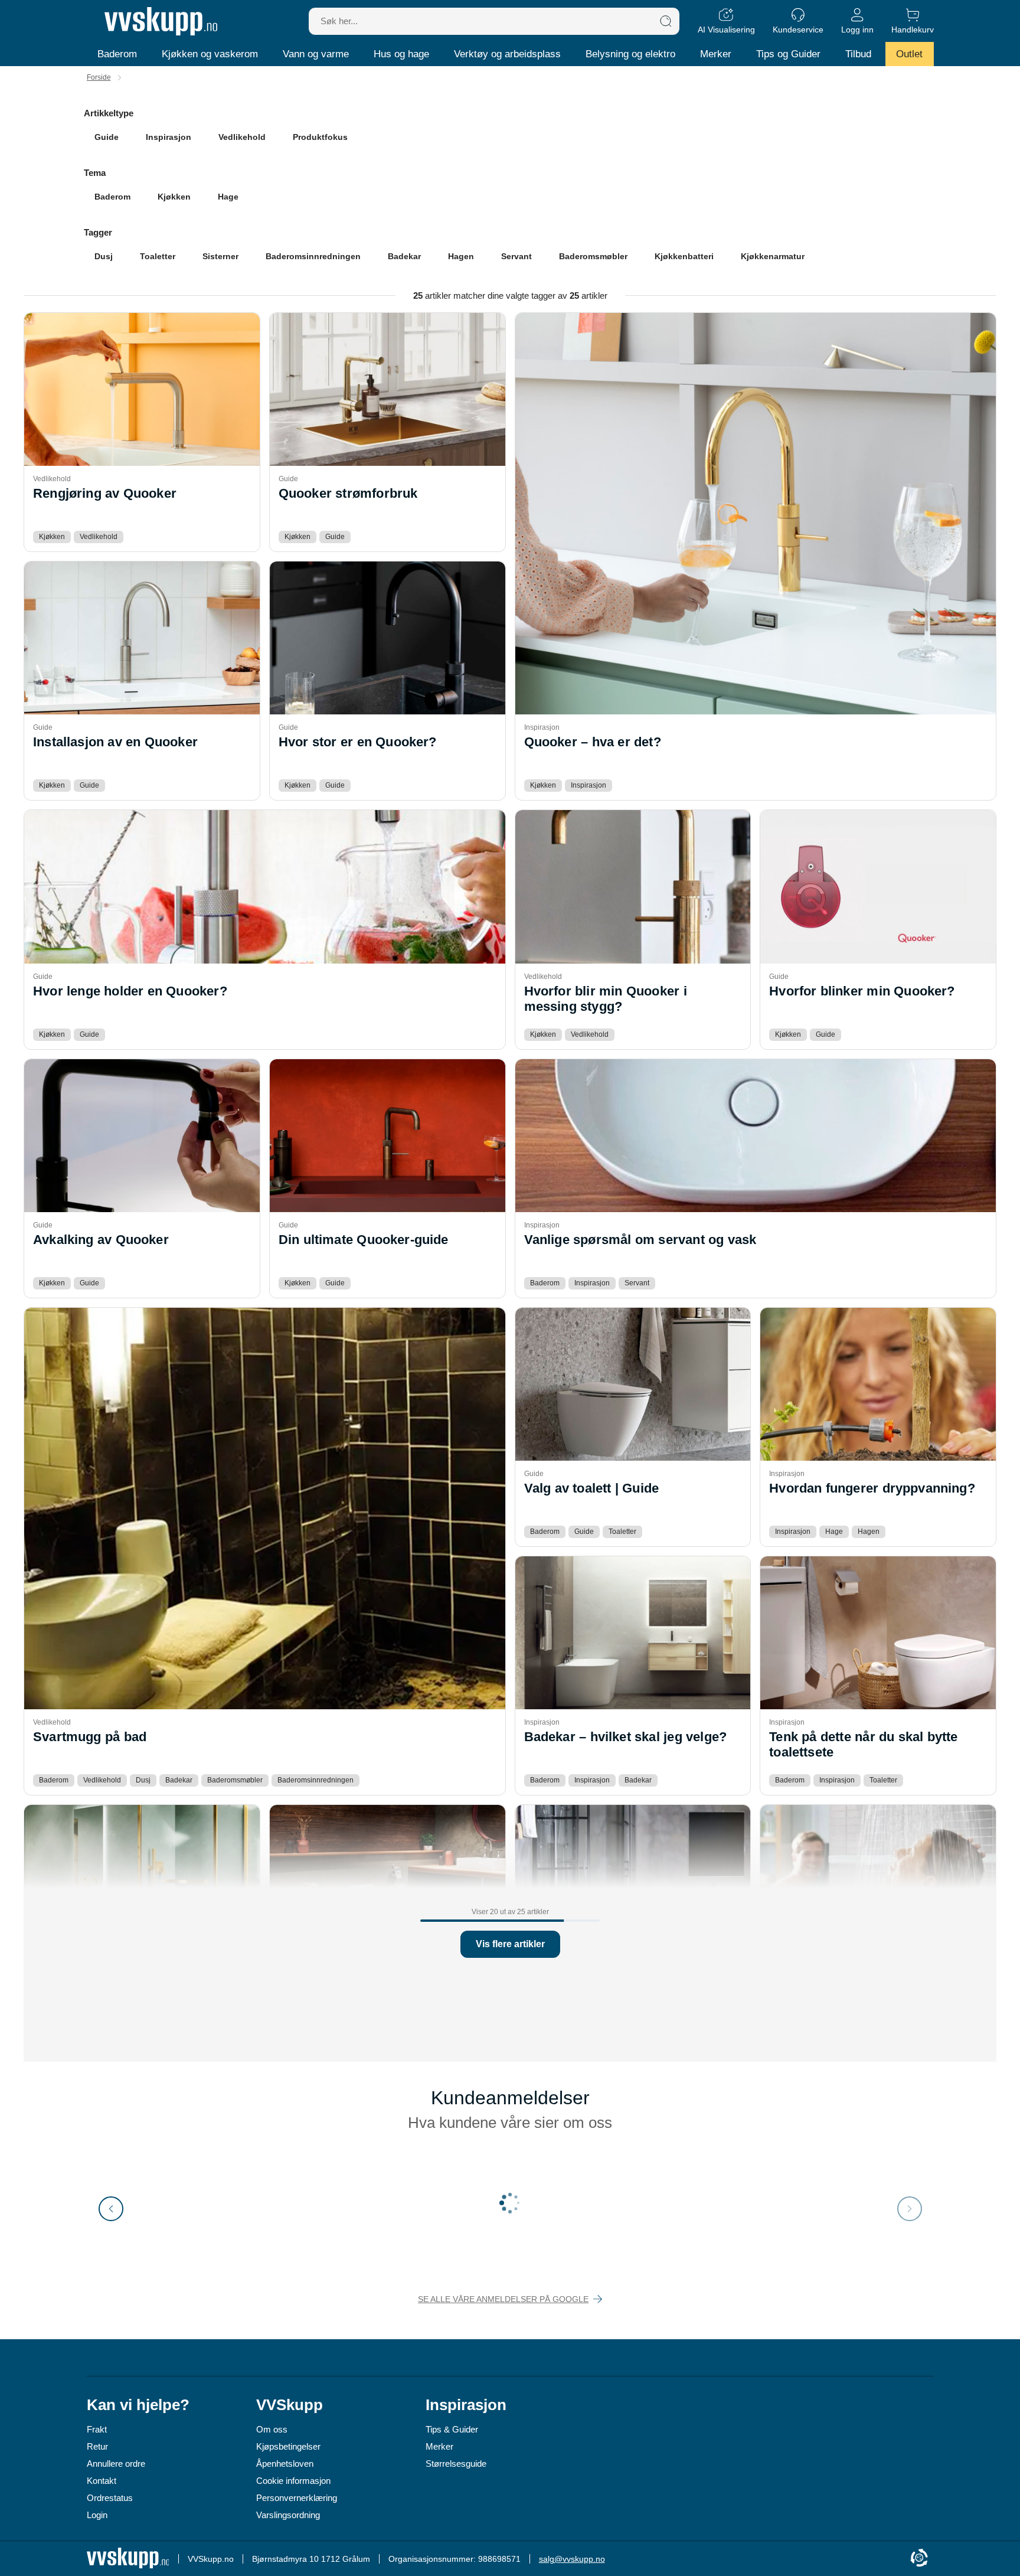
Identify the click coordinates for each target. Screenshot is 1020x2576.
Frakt (97, 2429)
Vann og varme (316, 54)
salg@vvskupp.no (572, 2559)
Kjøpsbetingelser (288, 2446)
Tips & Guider (452, 2429)
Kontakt (102, 2481)
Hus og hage (401, 54)
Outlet (909, 54)
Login (97, 2515)
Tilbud (858, 54)
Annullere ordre (116, 2464)
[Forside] (161, 21)
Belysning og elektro (630, 54)
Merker (716, 54)
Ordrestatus (110, 2498)
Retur (97, 2446)
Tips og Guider (788, 54)
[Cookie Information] (919, 2559)
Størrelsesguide (456, 2464)
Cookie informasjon (293, 2481)
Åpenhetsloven (285, 2464)
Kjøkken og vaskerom (210, 54)
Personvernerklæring (297, 2498)
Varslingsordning (288, 2515)
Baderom (117, 54)
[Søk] (666, 21)
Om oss (272, 2429)
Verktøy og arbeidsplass (507, 54)
